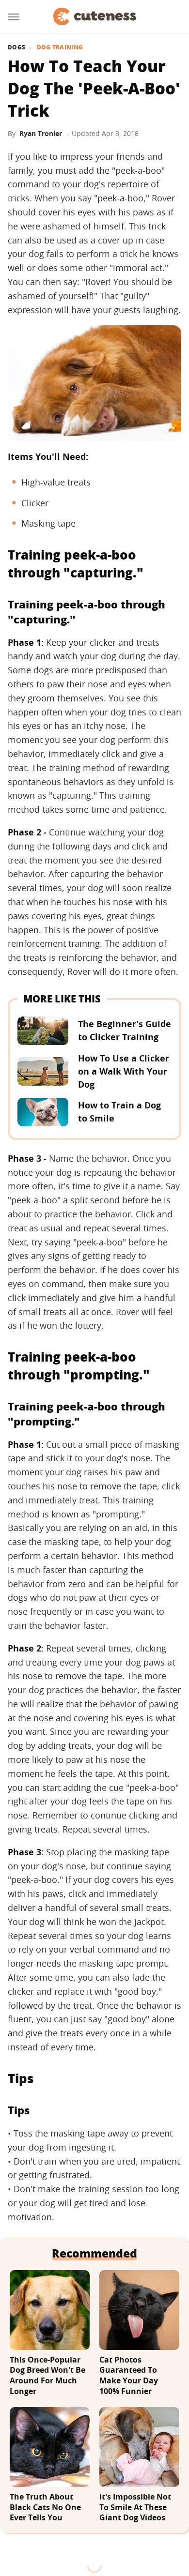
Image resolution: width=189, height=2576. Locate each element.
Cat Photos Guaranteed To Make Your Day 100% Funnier (129, 2376)
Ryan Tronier (41, 133)
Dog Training (60, 47)
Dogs (16, 47)
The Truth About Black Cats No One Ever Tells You (45, 2507)
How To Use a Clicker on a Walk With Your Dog (124, 1071)
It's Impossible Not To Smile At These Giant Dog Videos (135, 2507)
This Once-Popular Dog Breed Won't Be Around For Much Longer (47, 2376)
